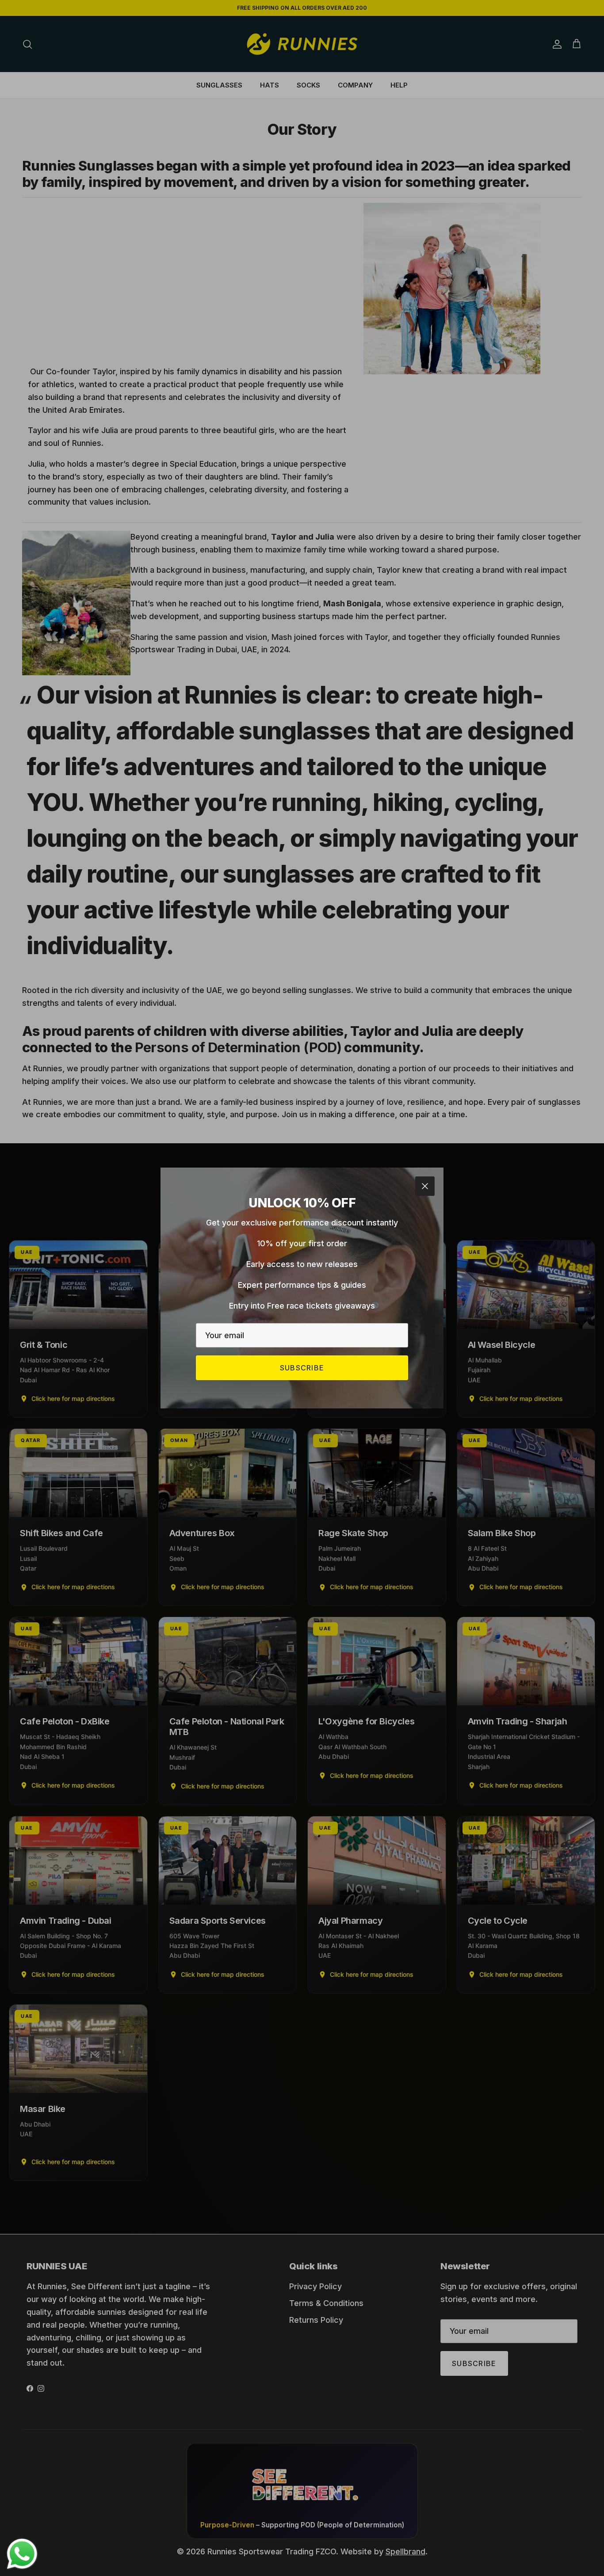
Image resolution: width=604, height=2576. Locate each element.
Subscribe (302, 1368)
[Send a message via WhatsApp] (22, 2554)
